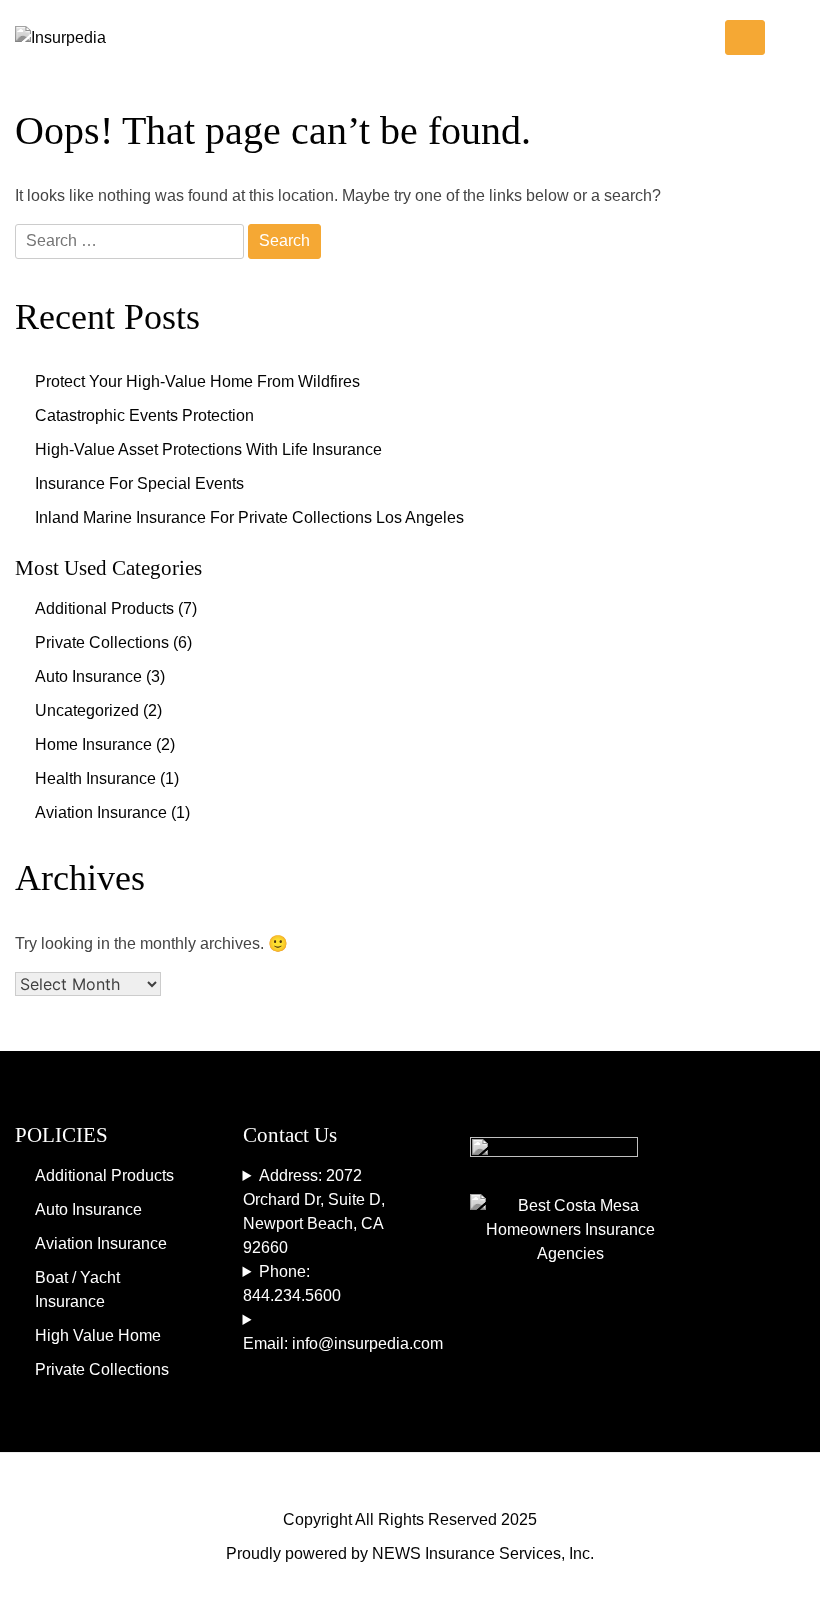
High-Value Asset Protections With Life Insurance (208, 449)
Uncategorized (87, 710)
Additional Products (104, 608)
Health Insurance (95, 778)
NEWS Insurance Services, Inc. (483, 1553)
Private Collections (102, 642)
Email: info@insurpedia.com (327, 1343)
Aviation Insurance (101, 812)
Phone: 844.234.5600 (292, 1283)
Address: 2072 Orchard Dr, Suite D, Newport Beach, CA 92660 (314, 1211)
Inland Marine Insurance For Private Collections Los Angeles (249, 517)
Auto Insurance (88, 676)
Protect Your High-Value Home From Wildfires (197, 381)
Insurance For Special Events (139, 483)
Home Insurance (93, 744)
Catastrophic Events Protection (144, 415)
